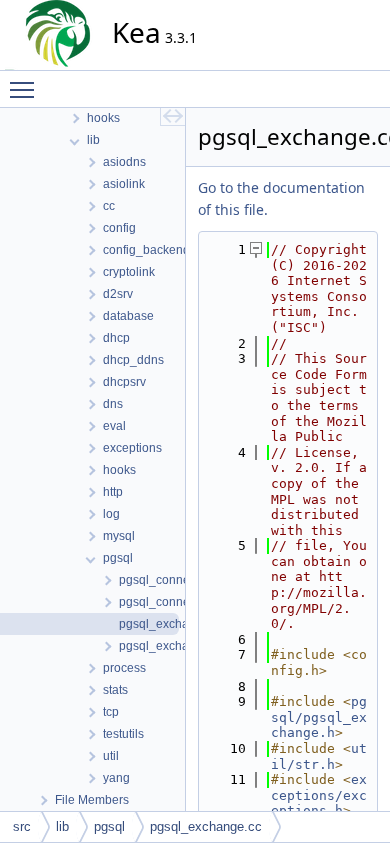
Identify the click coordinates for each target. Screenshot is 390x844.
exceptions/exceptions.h (319, 795)
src (22, 826)
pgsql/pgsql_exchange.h (319, 717)
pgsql (109, 826)
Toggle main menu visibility (26, 89)
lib (62, 826)
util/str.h (319, 756)
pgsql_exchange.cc (206, 826)
